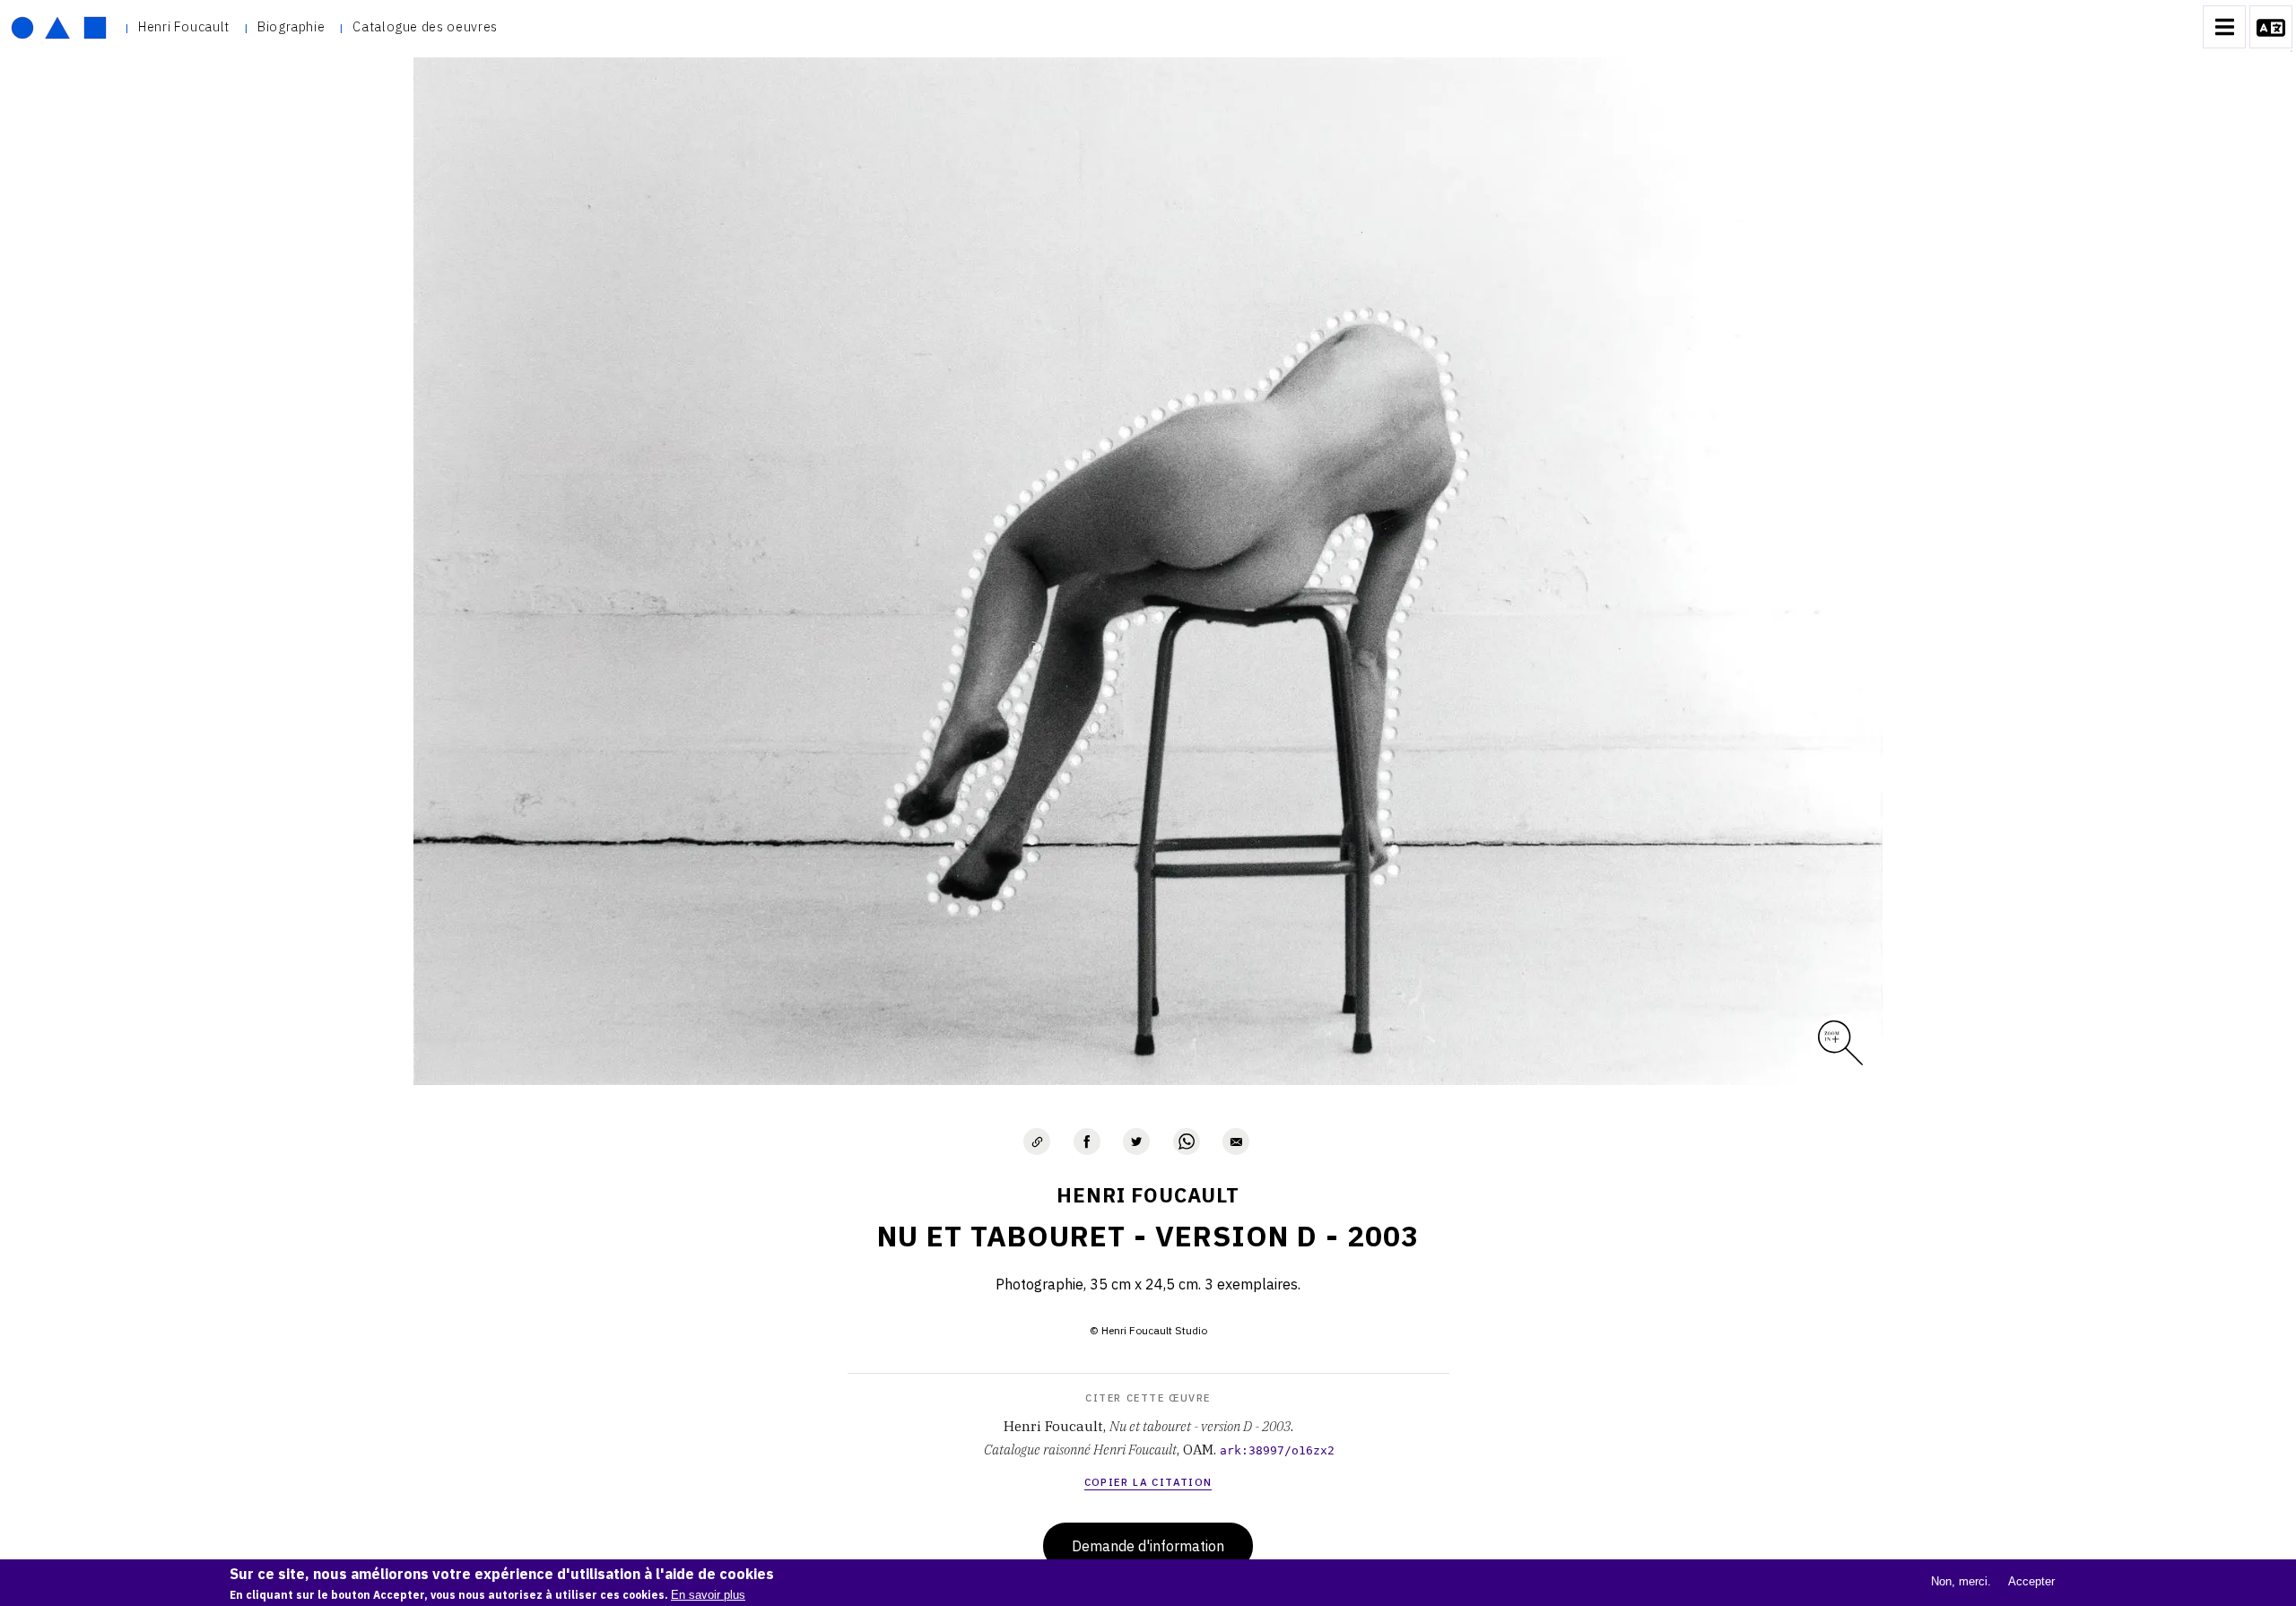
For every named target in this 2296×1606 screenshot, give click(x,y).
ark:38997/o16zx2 (1277, 1450)
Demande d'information (1148, 1546)
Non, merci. (1961, 1581)
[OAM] (59, 27)
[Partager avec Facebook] (1087, 1142)
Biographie (291, 26)
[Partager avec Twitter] (1136, 1142)
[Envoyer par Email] (1236, 1142)
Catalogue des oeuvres (425, 26)
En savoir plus (708, 1595)
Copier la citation (1148, 1482)
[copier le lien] (1037, 1142)
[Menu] (2224, 27)
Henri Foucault (184, 26)
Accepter (2031, 1581)
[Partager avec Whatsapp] (1187, 1142)
